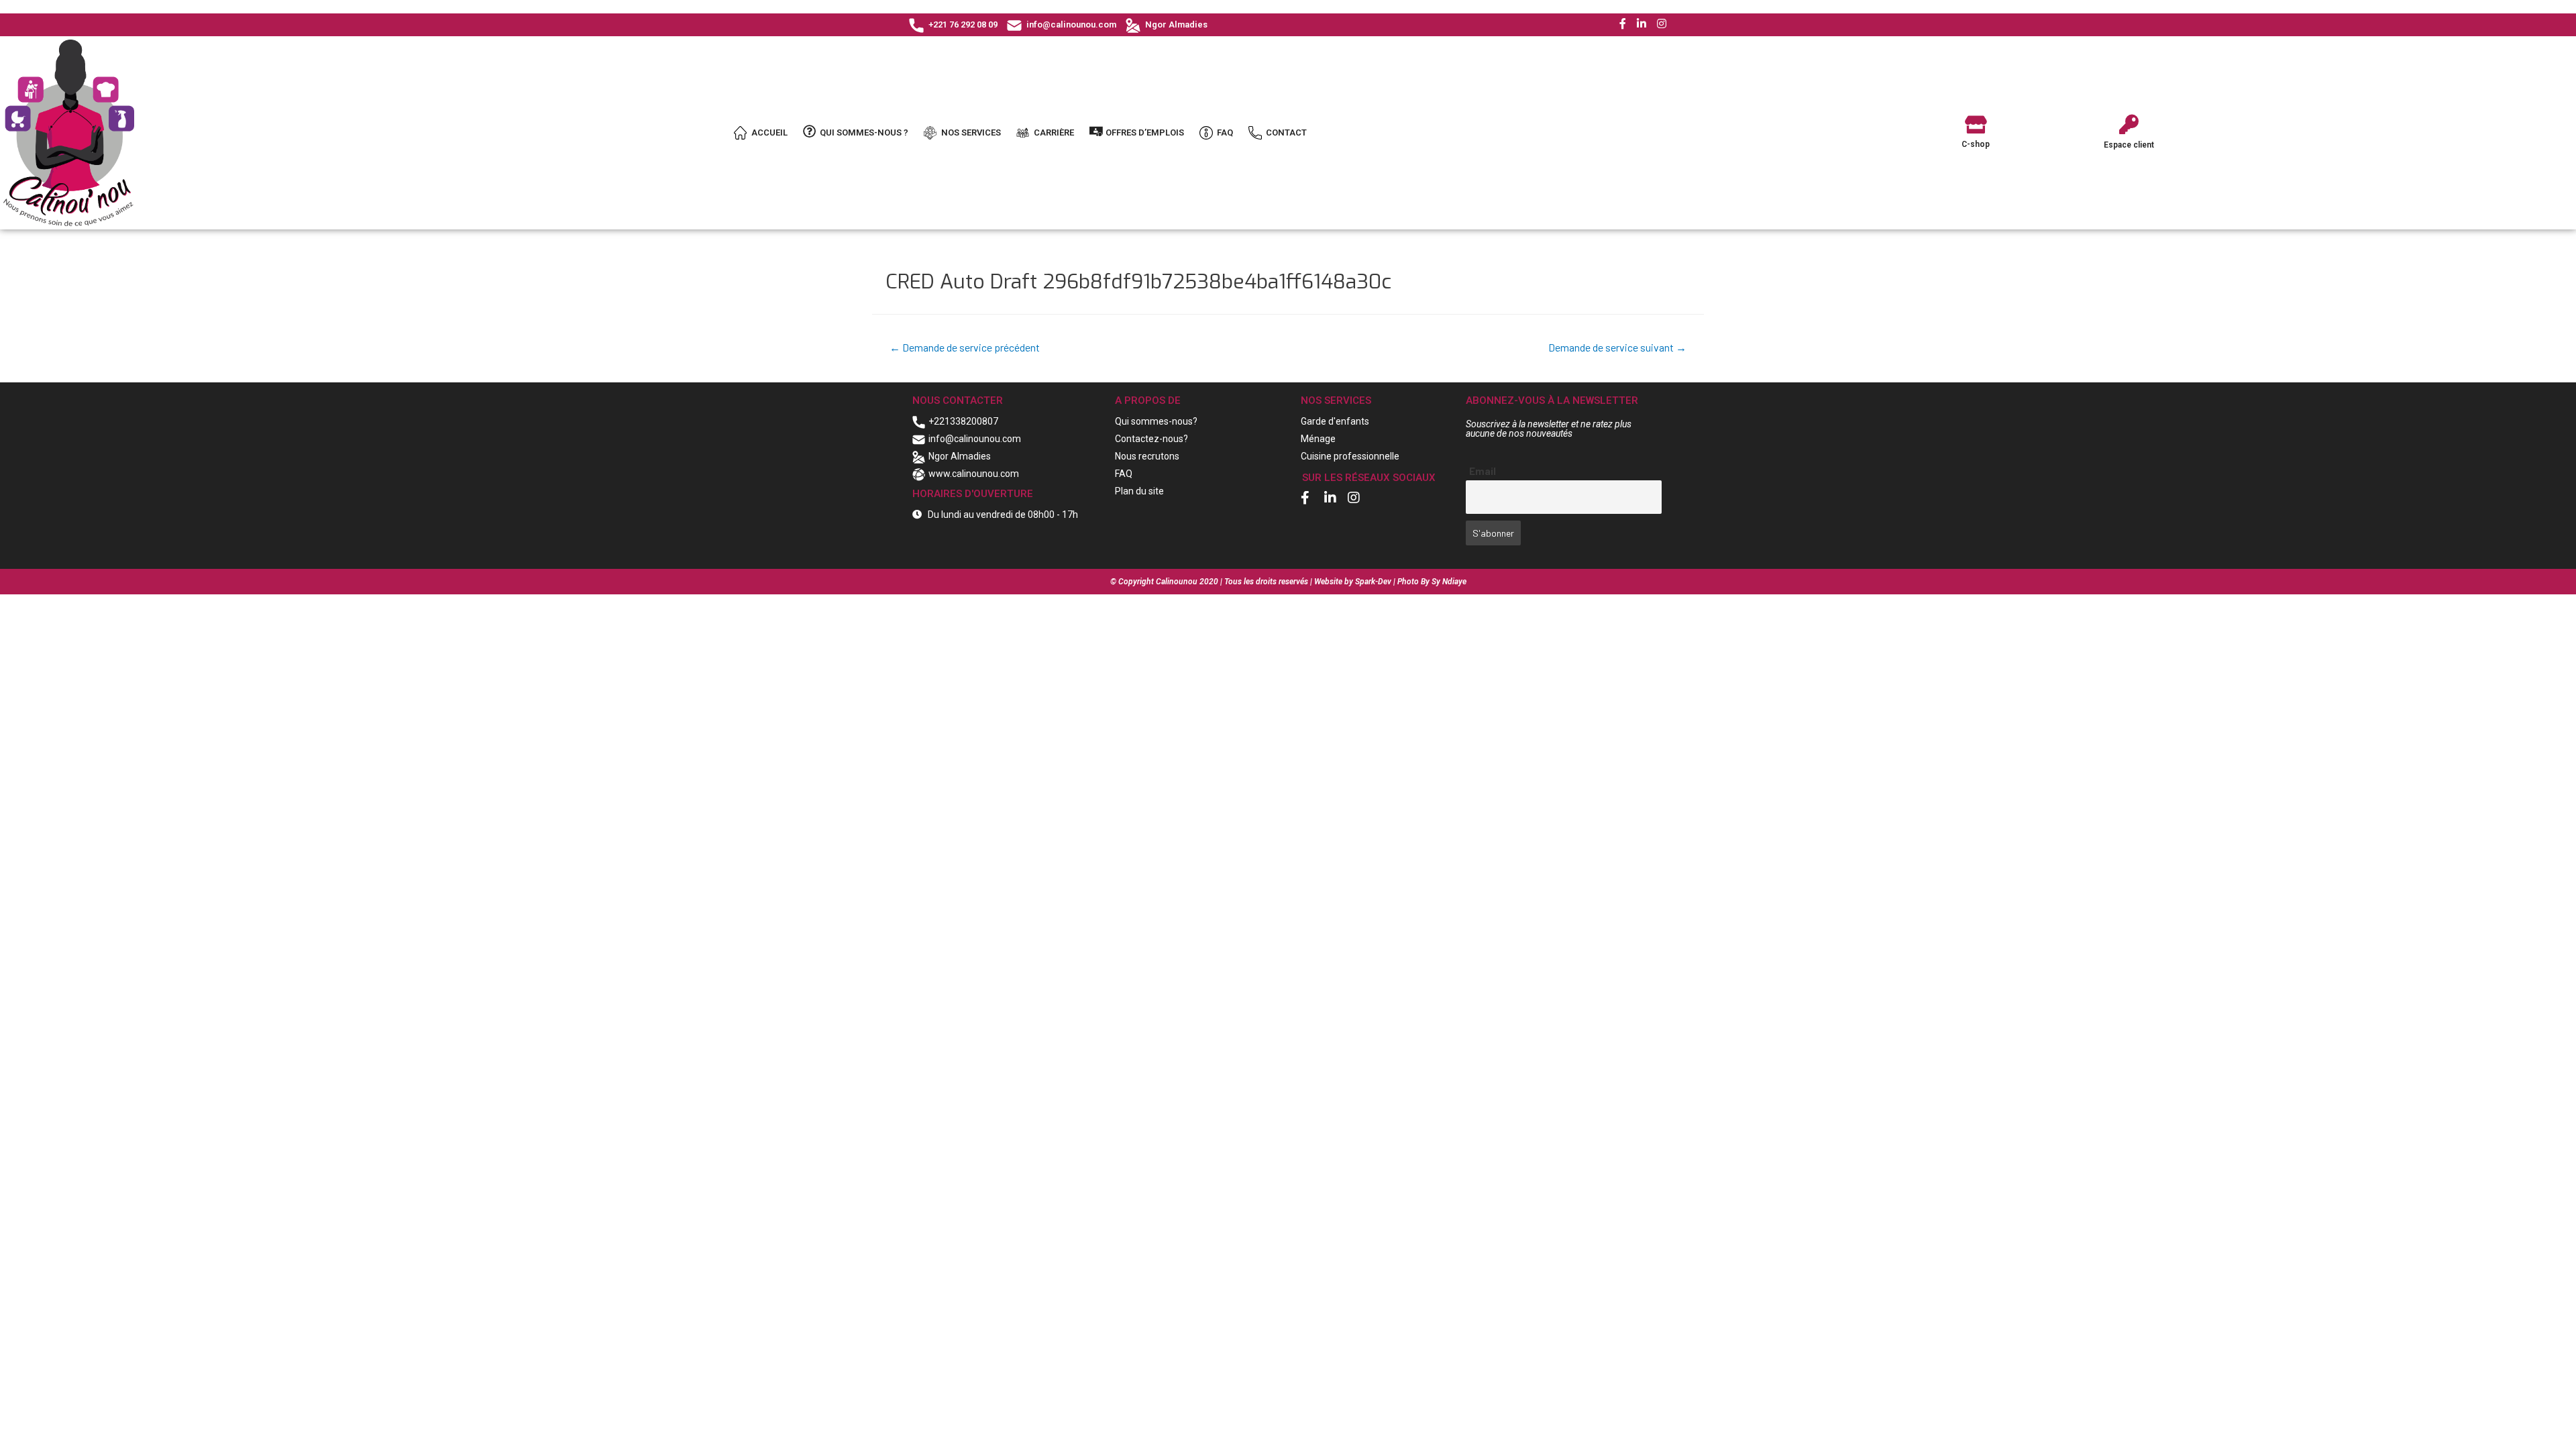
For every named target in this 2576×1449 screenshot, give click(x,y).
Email (1483, 471)
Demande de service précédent (965, 347)
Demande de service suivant (1617, 347)
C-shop (1976, 144)
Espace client (2129, 145)
